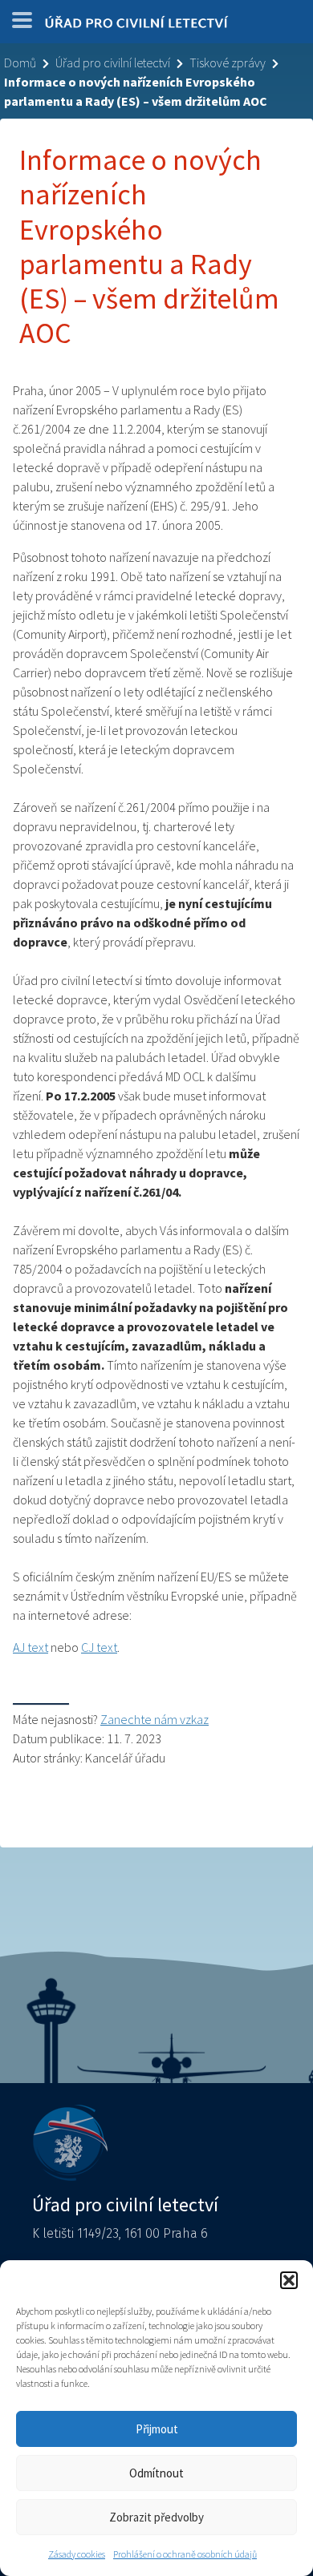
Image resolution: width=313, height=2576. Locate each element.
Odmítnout (156, 2473)
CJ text (99, 1647)
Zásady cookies (77, 2554)
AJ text (30, 1647)
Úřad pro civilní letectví (113, 63)
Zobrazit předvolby (156, 2517)
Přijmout (157, 2429)
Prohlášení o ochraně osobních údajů (185, 2554)
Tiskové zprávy (228, 63)
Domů (20, 63)
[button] (289, 2280)
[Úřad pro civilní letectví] (136, 26)
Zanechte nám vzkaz (154, 1719)
